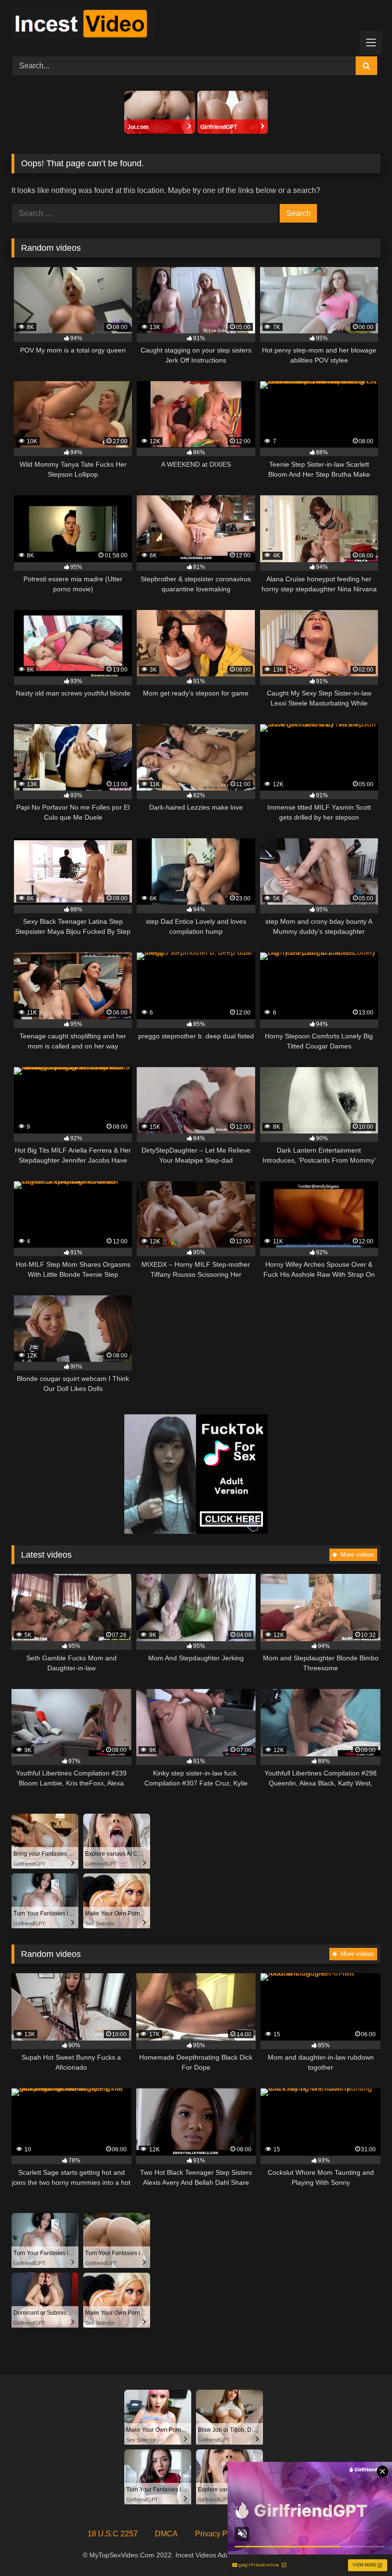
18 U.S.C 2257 (113, 2534)
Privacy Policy (219, 2534)
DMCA (166, 2534)
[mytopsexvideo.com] (196, 25)
